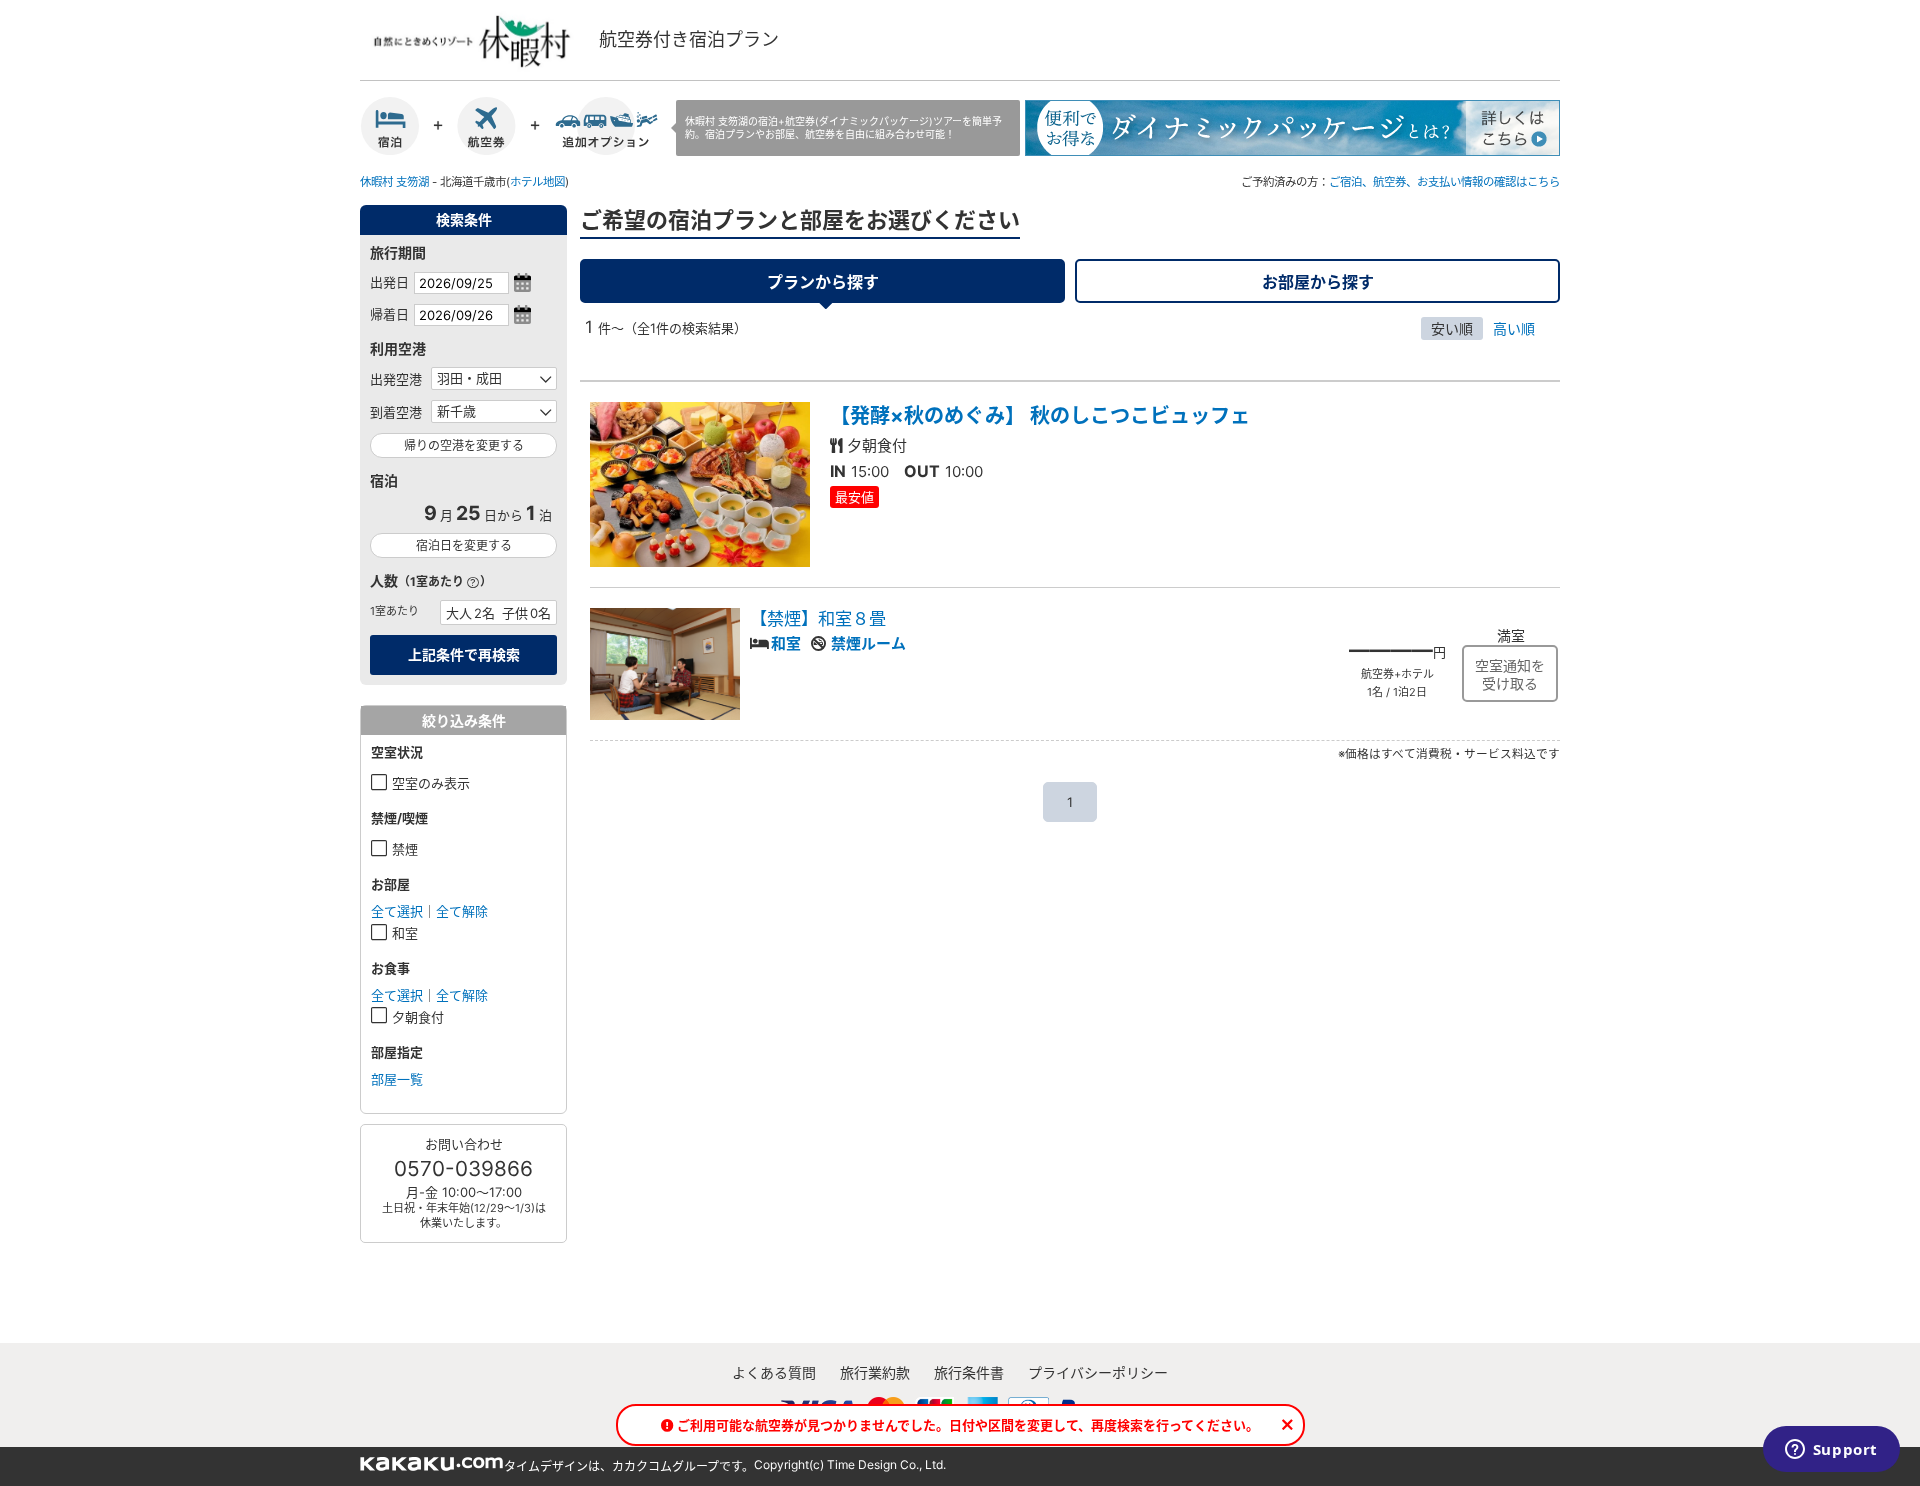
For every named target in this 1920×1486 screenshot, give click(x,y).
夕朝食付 (418, 1017)
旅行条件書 (969, 1372)
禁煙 (405, 849)
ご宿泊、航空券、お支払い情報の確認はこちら (1444, 182)
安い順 (1452, 328)
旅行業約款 (875, 1372)
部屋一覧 (397, 1079)
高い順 (1514, 328)
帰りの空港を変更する (464, 445)
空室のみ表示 (431, 783)
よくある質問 (774, 1372)
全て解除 (462, 911)
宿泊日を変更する (464, 545)
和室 (405, 933)
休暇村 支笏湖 (394, 182)
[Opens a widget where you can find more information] (1831, 1451)
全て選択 (397, 911)
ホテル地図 (537, 182)
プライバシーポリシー (1098, 1372)
